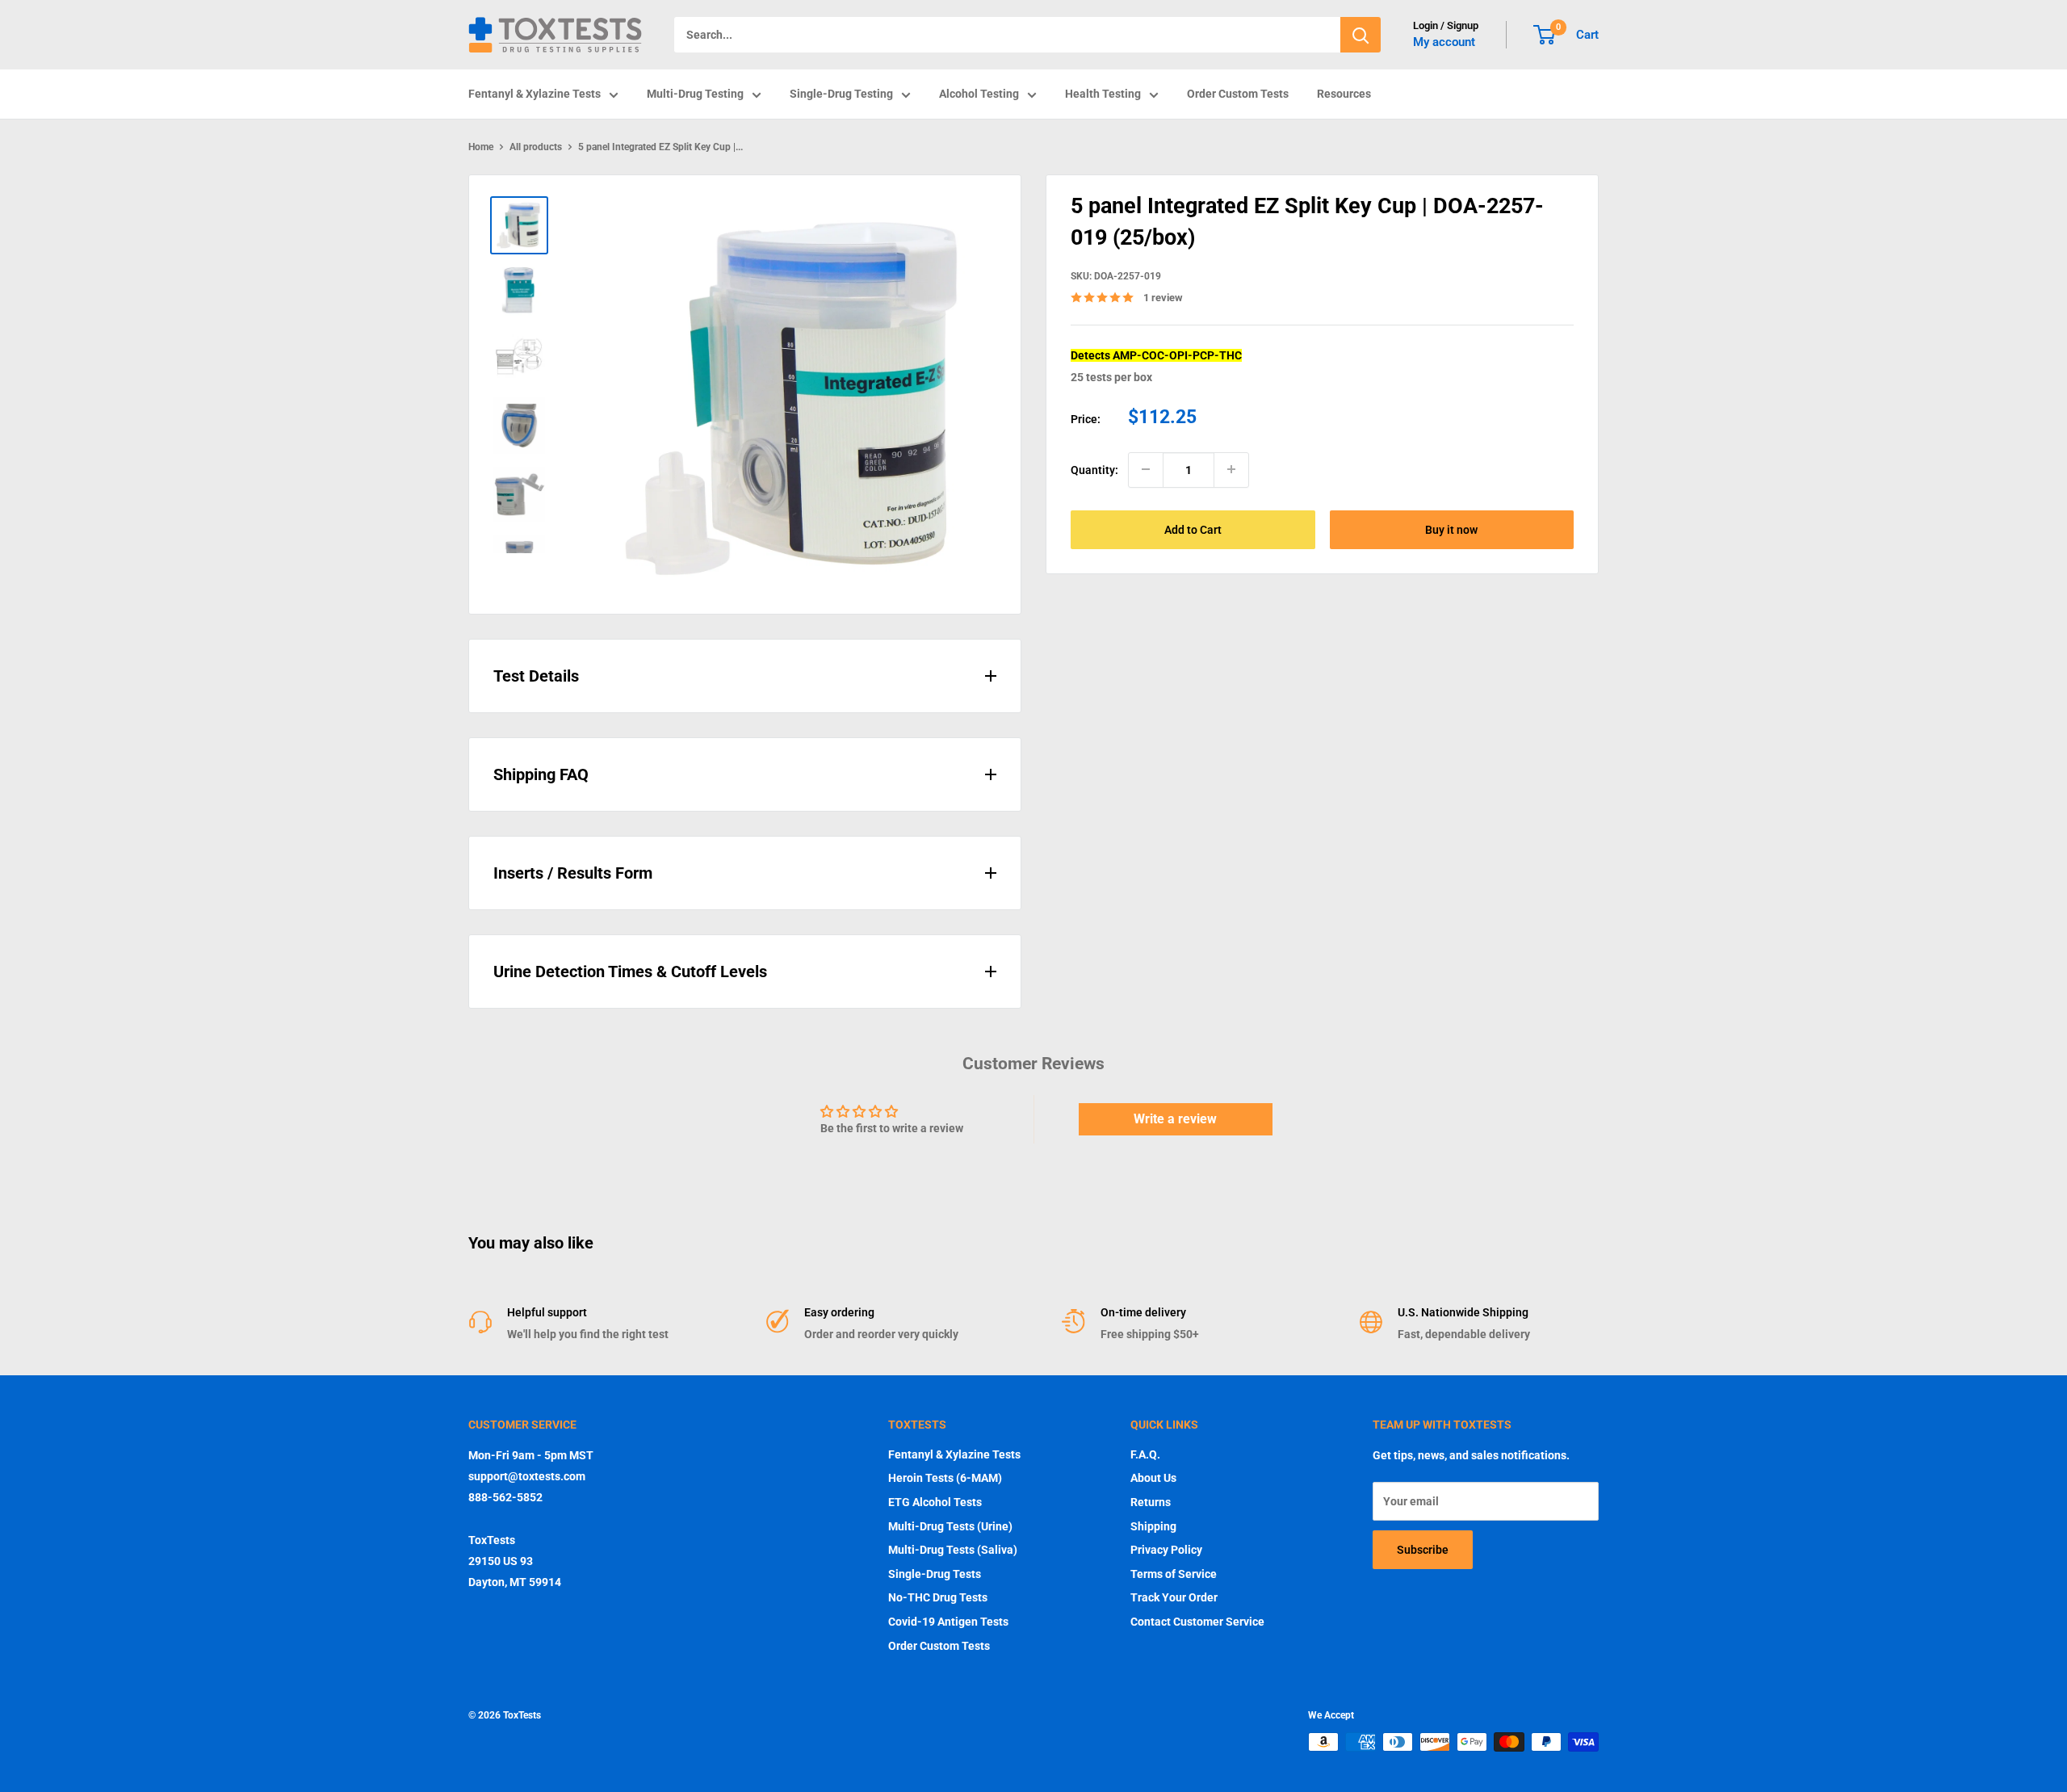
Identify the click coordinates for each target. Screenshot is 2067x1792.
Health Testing (1103, 94)
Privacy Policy (1166, 1550)
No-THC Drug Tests (938, 1597)
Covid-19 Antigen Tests (948, 1622)
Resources (1344, 94)
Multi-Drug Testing (695, 94)
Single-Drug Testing (841, 94)
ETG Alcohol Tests (935, 1502)
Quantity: (1094, 469)
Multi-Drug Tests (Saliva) (953, 1550)
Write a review (1175, 1119)
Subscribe (1423, 1550)
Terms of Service (1174, 1574)
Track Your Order (1174, 1597)
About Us (1153, 1478)
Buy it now (1451, 529)
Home (481, 147)
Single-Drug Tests (935, 1574)
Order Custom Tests (1238, 94)
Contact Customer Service (1197, 1622)
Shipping (1153, 1526)
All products (536, 147)
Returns (1151, 1502)
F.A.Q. (1145, 1454)
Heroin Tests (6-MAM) (945, 1478)
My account (1444, 42)
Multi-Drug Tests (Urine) (950, 1526)
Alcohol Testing (979, 94)
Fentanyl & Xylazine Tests (535, 94)
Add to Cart (1193, 529)
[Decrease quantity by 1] (1146, 469)
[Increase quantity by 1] (1231, 469)
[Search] (1361, 35)
